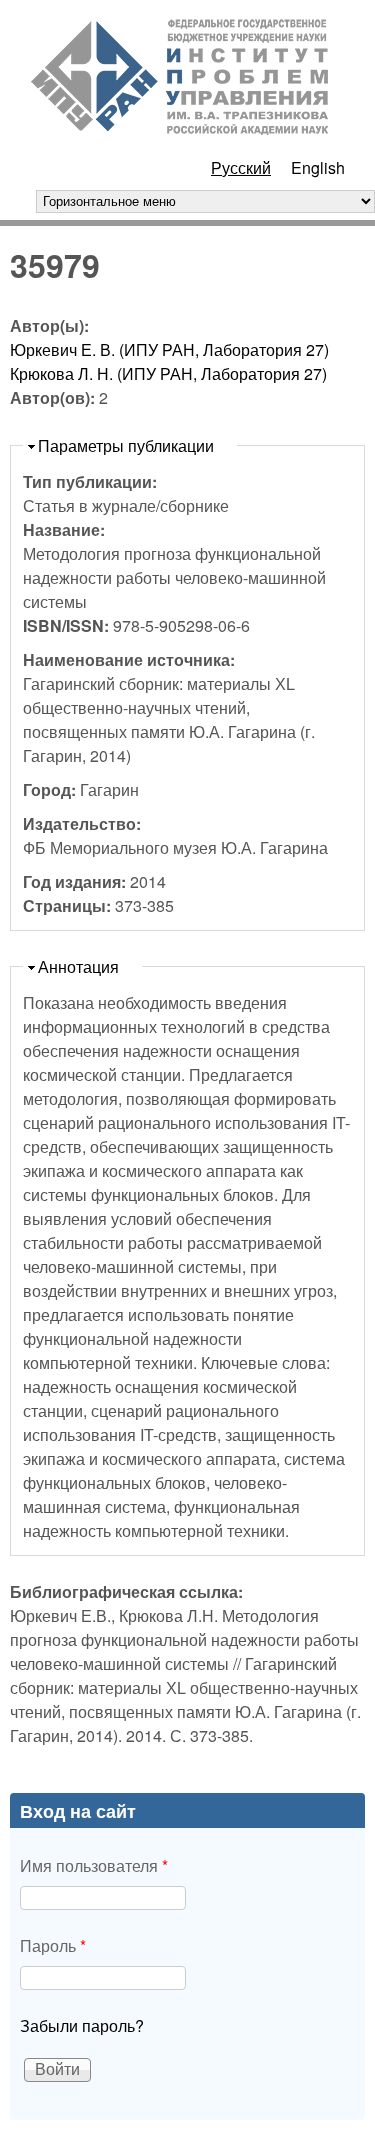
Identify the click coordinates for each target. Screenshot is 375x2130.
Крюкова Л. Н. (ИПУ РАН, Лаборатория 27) (168, 373)
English (318, 167)
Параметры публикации (126, 445)
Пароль (53, 1945)
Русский (241, 167)
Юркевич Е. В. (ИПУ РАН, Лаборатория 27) (169, 349)
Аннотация (78, 966)
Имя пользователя (94, 1865)
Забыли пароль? (82, 2025)
